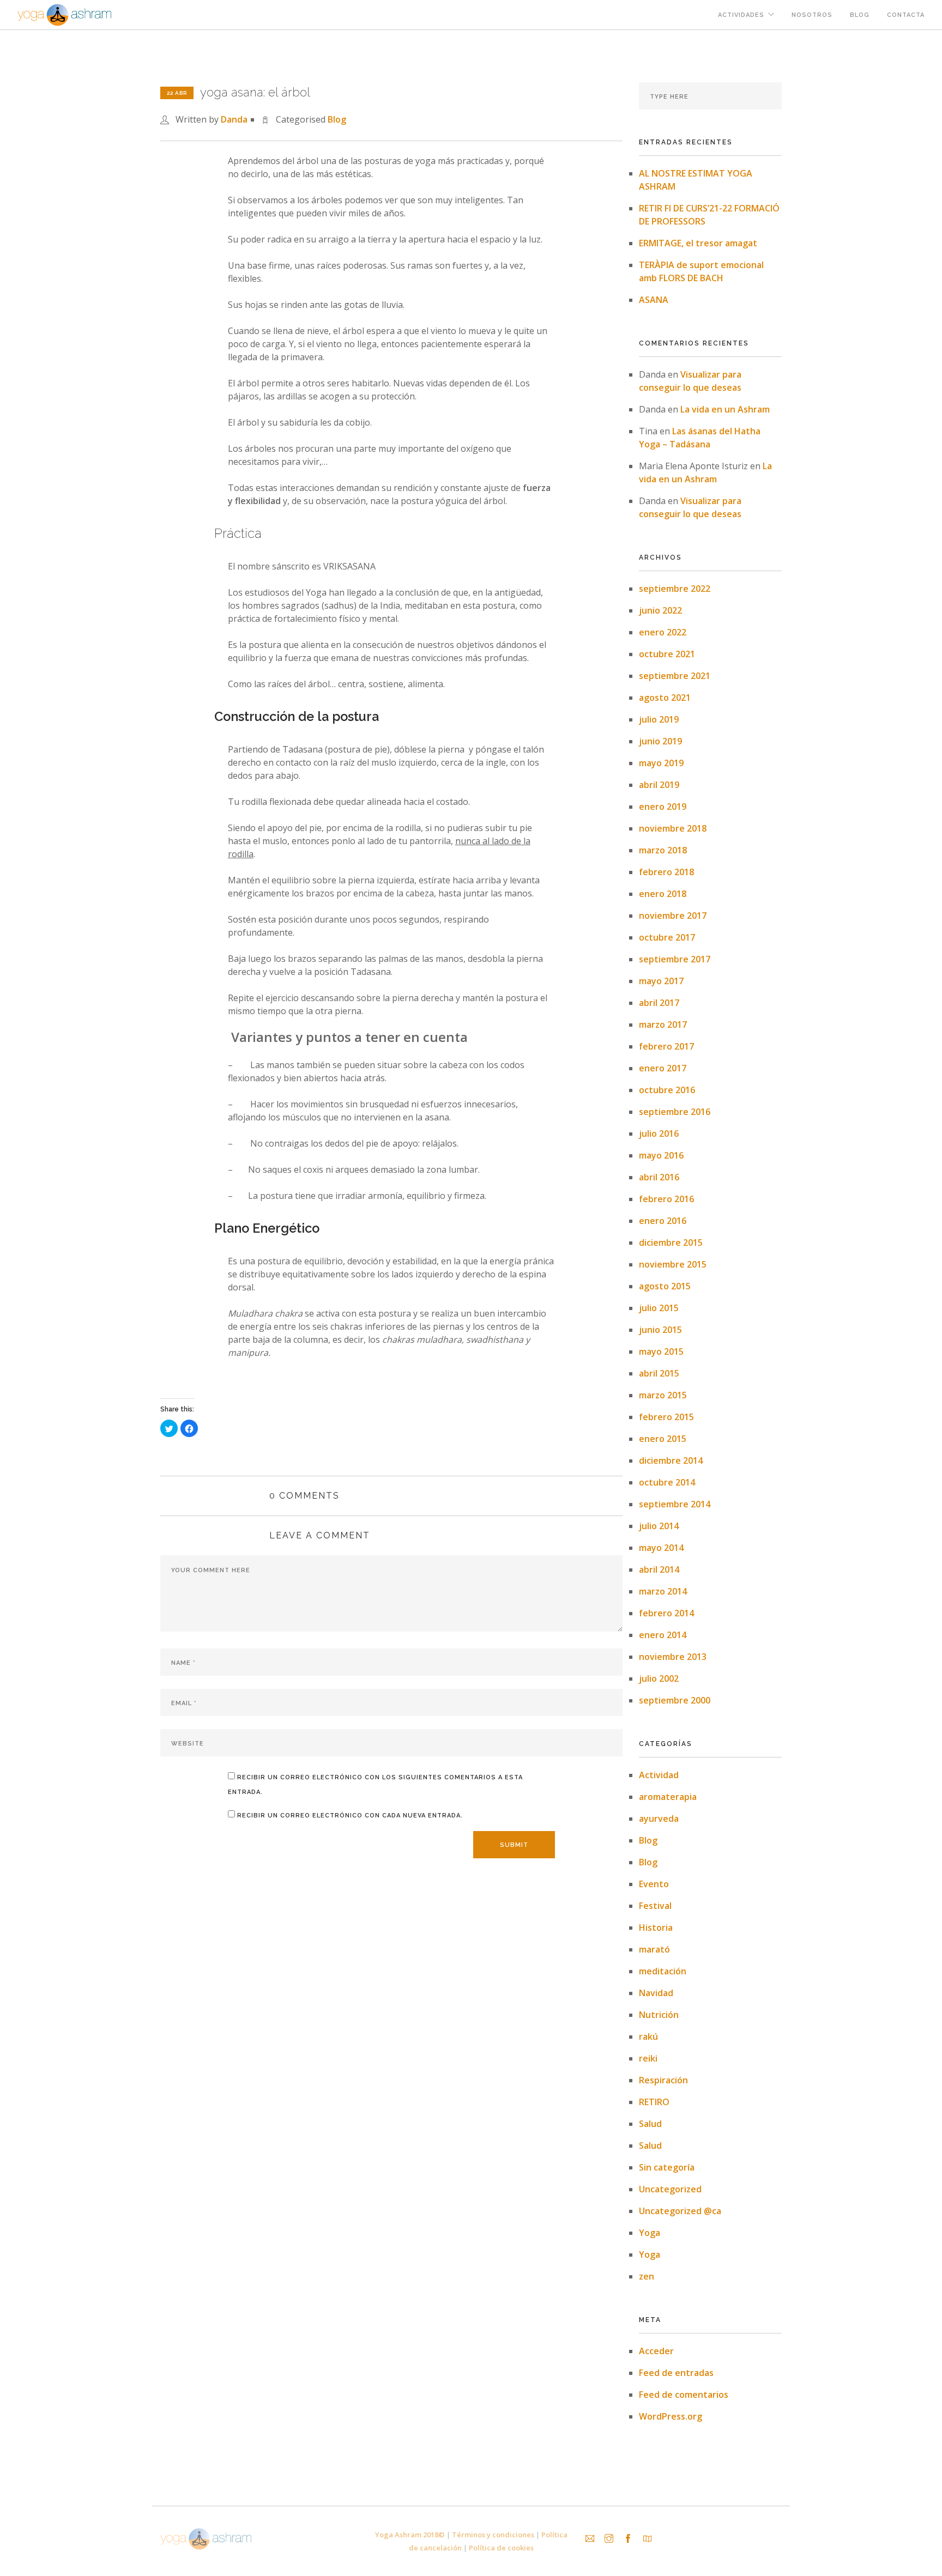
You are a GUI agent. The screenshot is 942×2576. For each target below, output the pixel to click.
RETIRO (654, 2102)
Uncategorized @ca (680, 2211)
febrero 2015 (666, 1417)
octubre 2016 (667, 1090)
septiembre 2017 (675, 959)
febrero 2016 (666, 1199)
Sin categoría (667, 2167)
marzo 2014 (663, 1591)
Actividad (659, 1775)
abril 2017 (659, 1003)
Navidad (656, 1993)
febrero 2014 (666, 1613)
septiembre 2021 (675, 676)
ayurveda (659, 1819)
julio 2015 (659, 1308)
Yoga (650, 2233)
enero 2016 (663, 1221)
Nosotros (812, 15)
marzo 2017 (663, 1025)
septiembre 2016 (675, 1112)
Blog (860, 15)
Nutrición (659, 2015)
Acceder (656, 2351)
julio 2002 (659, 1678)
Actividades (741, 15)
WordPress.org (671, 2416)
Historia (656, 1928)
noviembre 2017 (673, 916)
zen (647, 2276)
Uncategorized (670, 2189)
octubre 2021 (667, 654)
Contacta (906, 15)
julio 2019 (659, 719)
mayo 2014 (661, 1548)
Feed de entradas (676, 2373)
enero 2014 (663, 1635)
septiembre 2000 (675, 1700)
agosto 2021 (665, 698)
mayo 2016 (661, 1155)
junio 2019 (660, 741)
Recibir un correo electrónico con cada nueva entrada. (350, 1816)
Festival (655, 1906)
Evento (654, 1884)
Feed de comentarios (684, 2395)
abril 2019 (659, 785)
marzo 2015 (663, 1395)
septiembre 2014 (675, 1504)
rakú (648, 2036)
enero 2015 (663, 1439)
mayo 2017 (661, 981)
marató (654, 1949)
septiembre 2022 (675, 589)
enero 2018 (663, 894)
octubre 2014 (667, 1482)
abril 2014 (659, 1569)
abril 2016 (659, 1177)
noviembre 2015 (673, 1264)
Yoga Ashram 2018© (410, 2535)
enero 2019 (663, 807)
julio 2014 (659, 1526)
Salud (650, 2124)
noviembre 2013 (673, 1657)
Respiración (663, 2080)
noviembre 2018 (673, 828)
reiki (648, 2058)
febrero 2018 (666, 872)
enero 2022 (663, 632)
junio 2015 (660, 1330)
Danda (234, 119)
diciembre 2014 (671, 1460)
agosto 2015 (665, 1286)
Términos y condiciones (493, 2535)
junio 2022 (660, 610)
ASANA (654, 300)
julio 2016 (659, 1134)
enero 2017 (663, 1068)
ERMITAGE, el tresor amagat (698, 243)
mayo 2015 (661, 1351)
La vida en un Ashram (725, 409)
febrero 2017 (666, 1046)
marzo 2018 (663, 850)
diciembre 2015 (671, 1242)
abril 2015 (659, 1373)
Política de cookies (501, 2548)
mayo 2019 (661, 763)
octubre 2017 (667, 937)
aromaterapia (668, 1797)
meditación (663, 1971)
